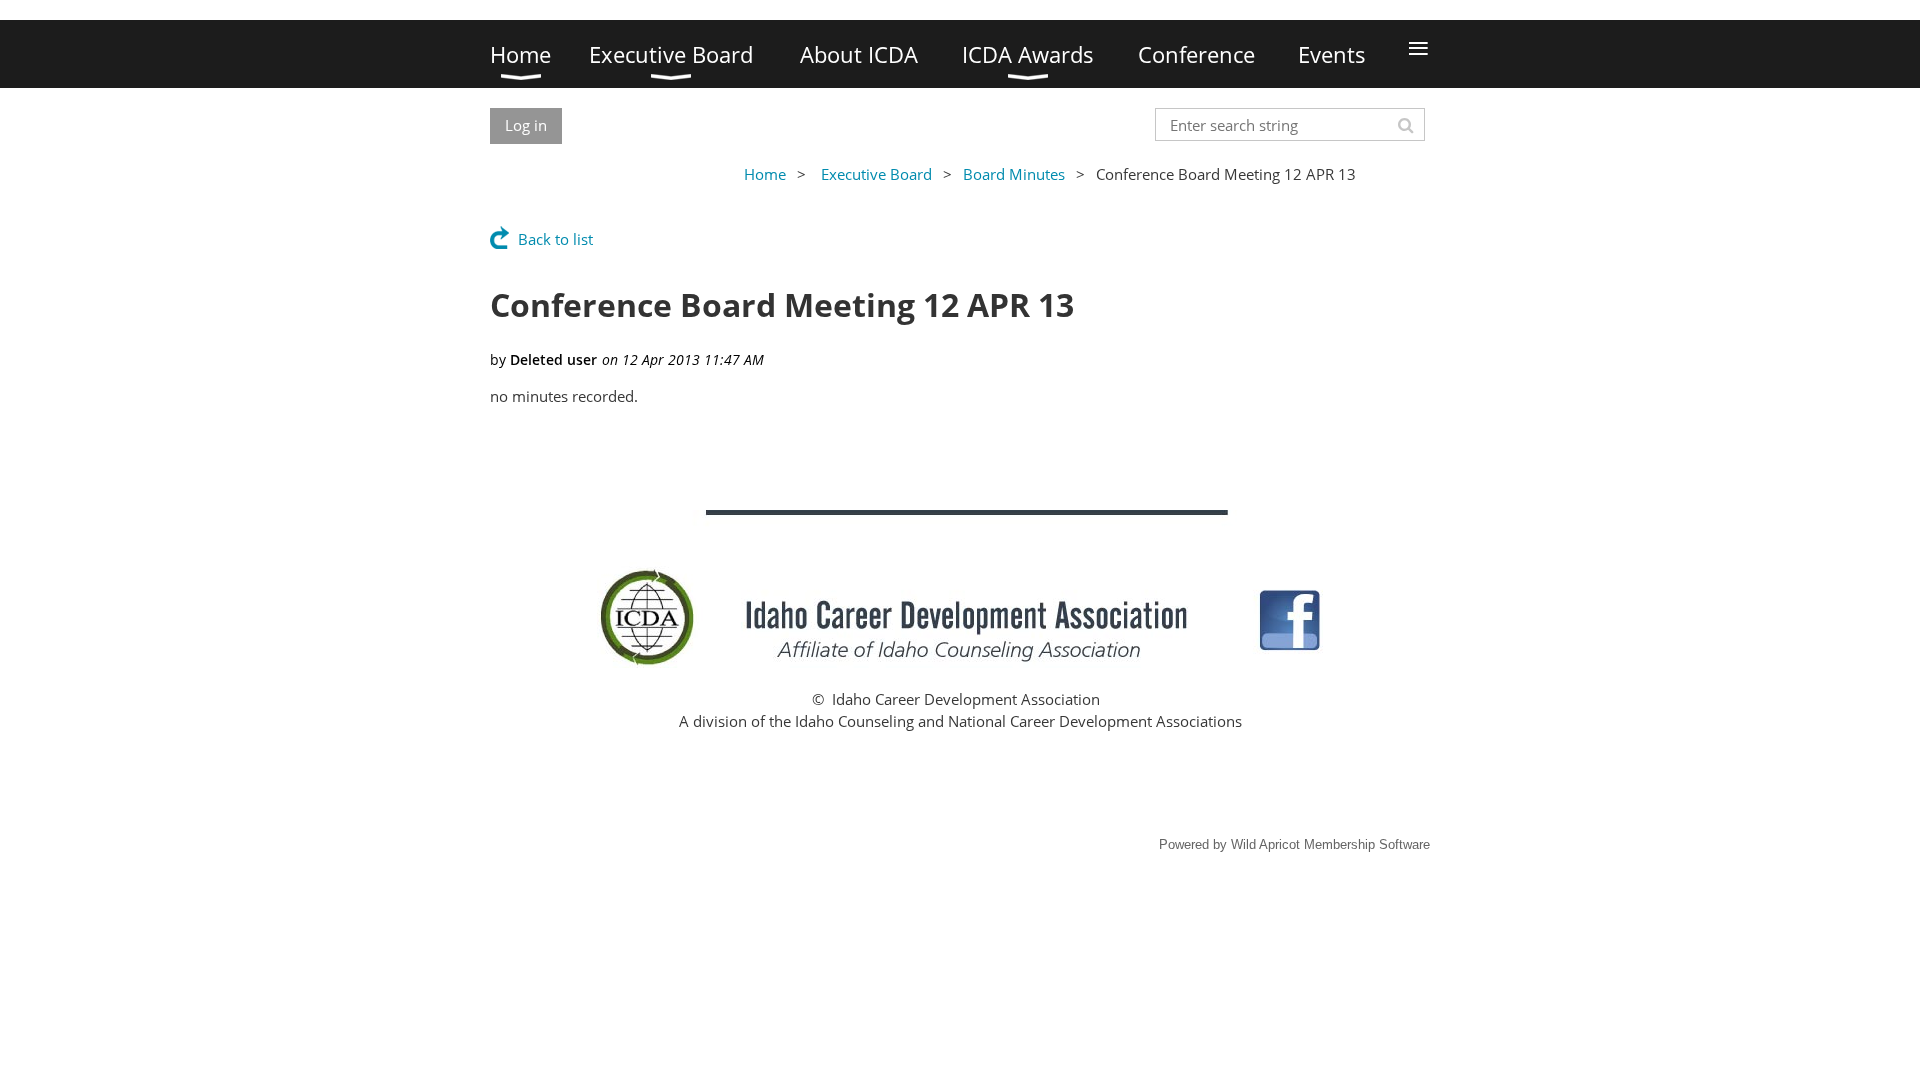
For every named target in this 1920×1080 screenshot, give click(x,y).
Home (765, 174)
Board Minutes (1014, 174)
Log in (526, 125)
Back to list (555, 239)
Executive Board (876, 174)
